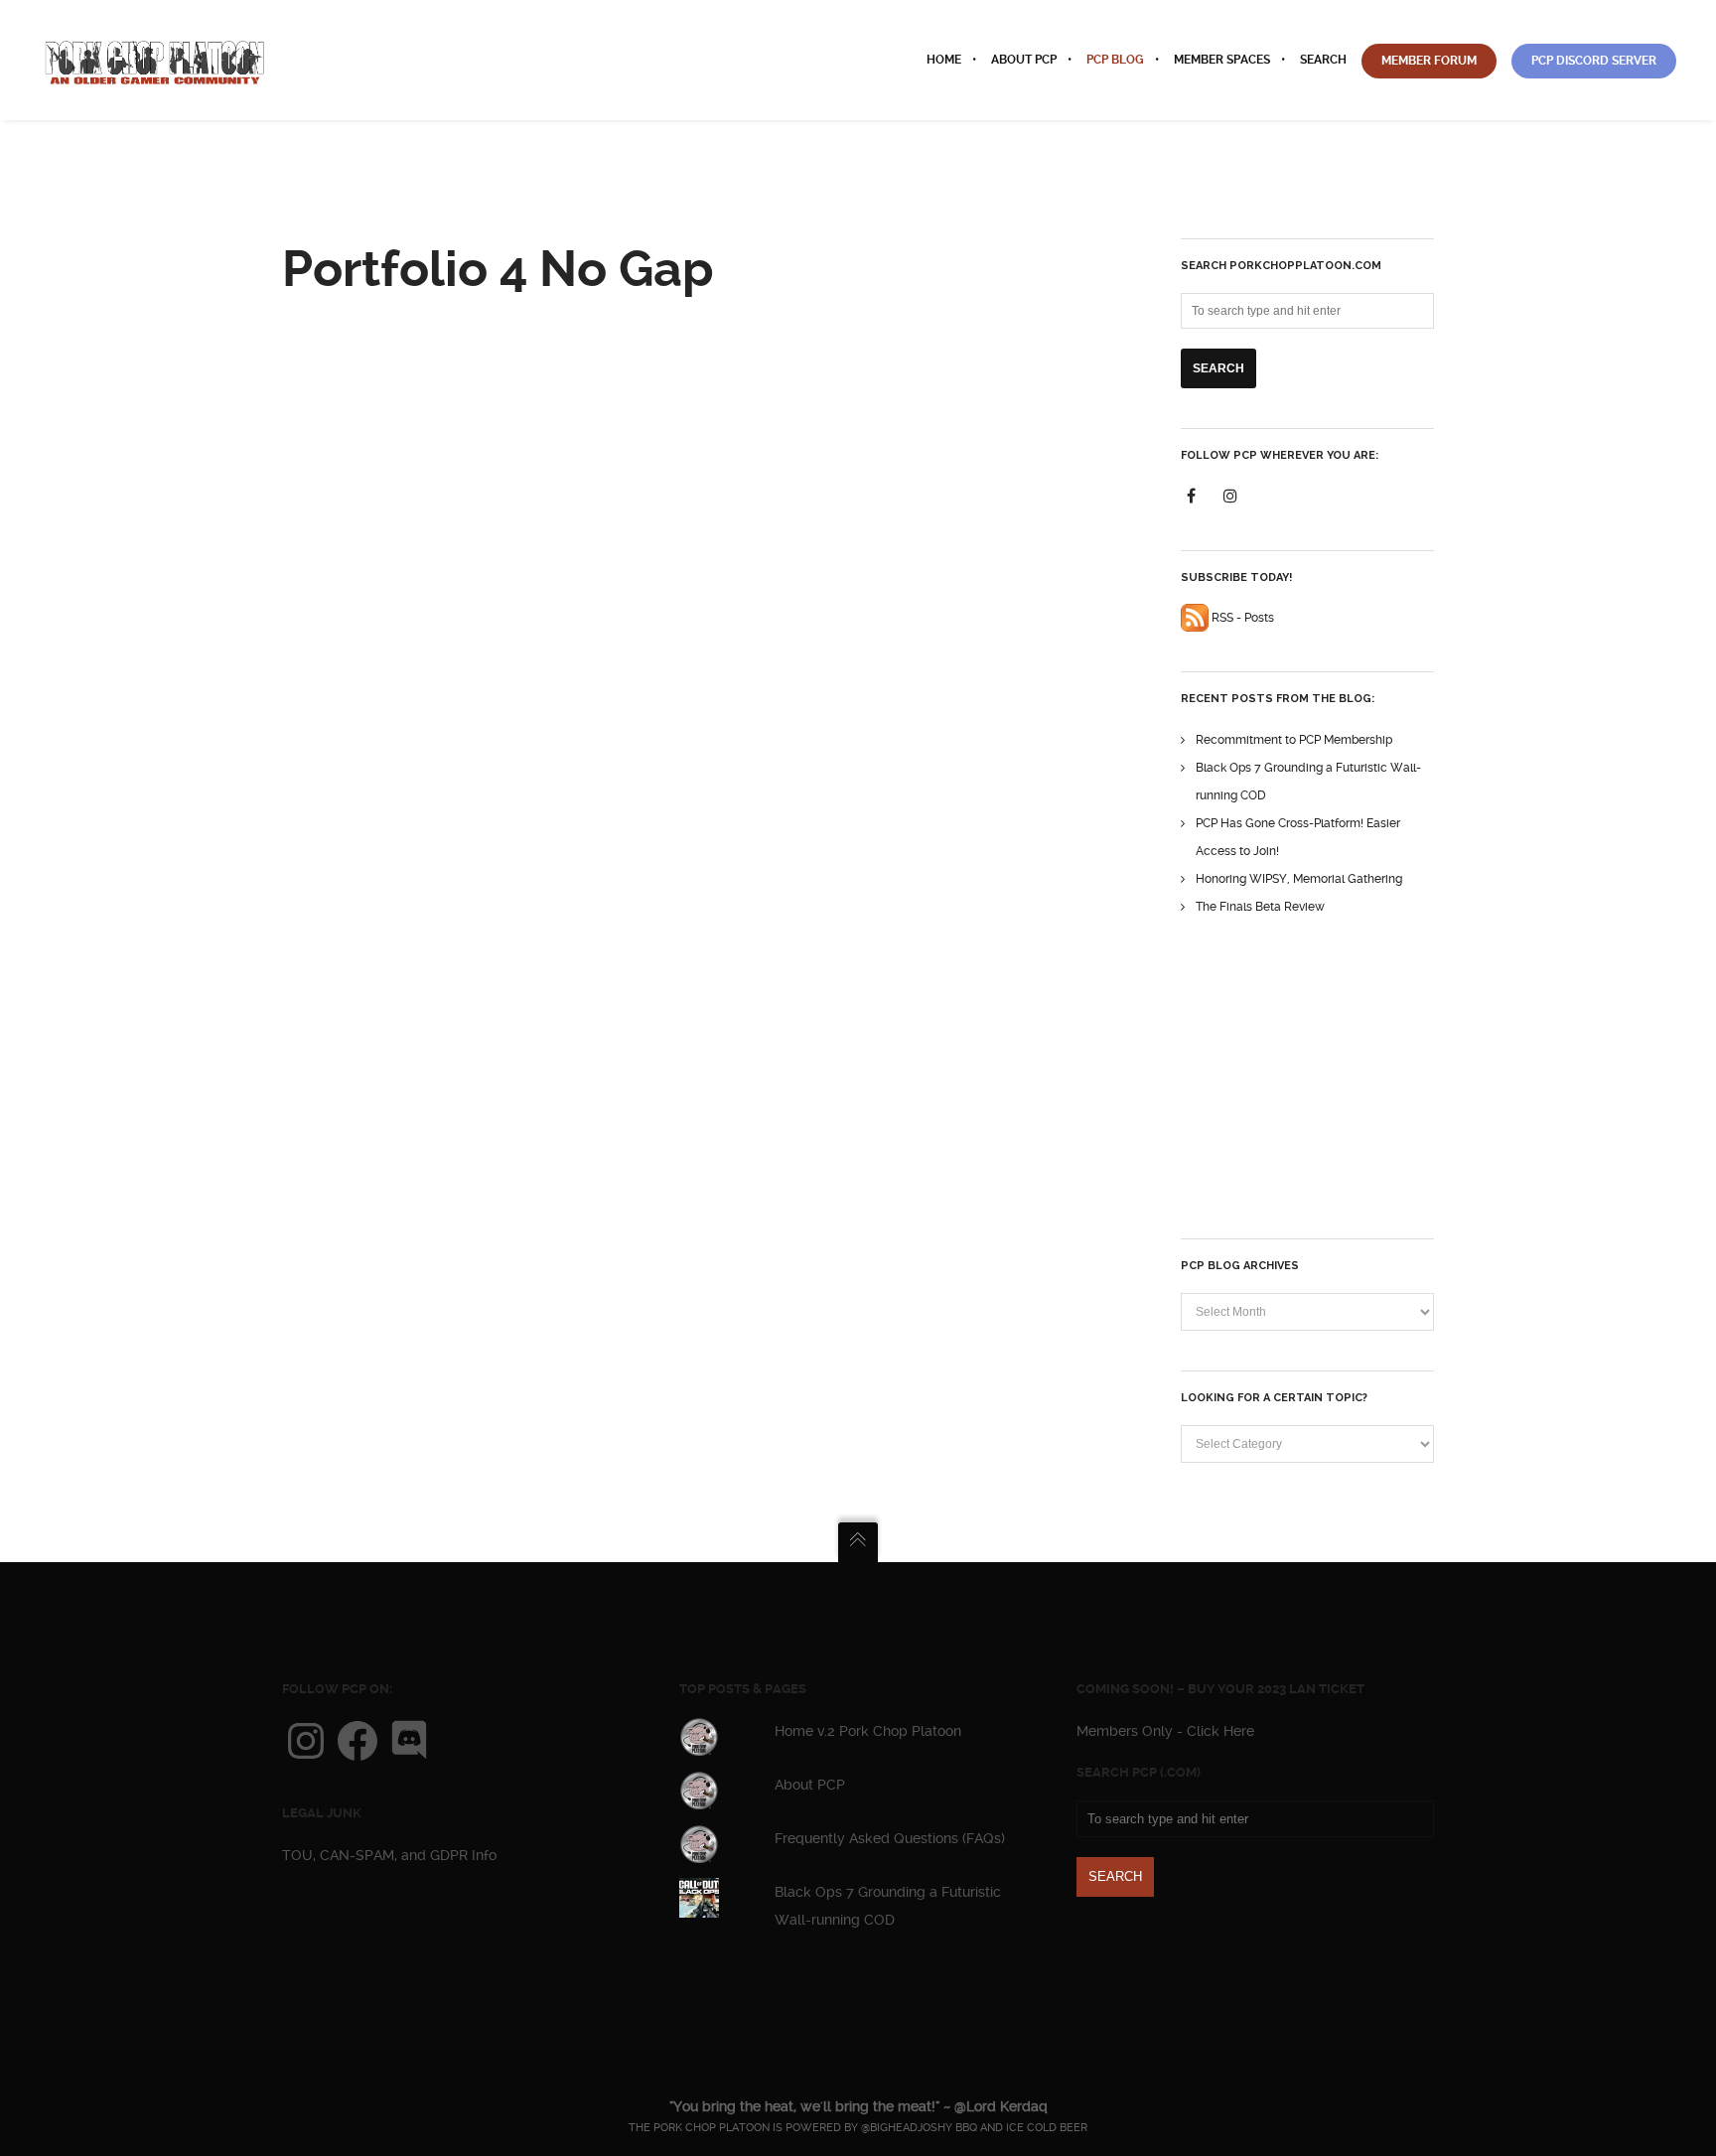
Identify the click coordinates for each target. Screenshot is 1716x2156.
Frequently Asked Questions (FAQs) (890, 1838)
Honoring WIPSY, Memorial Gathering (1299, 879)
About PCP (810, 1785)
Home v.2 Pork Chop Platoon (868, 1731)
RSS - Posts (1241, 618)
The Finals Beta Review (1260, 907)
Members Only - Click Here (1165, 1731)
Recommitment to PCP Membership (1294, 740)
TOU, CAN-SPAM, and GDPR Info (389, 1855)
